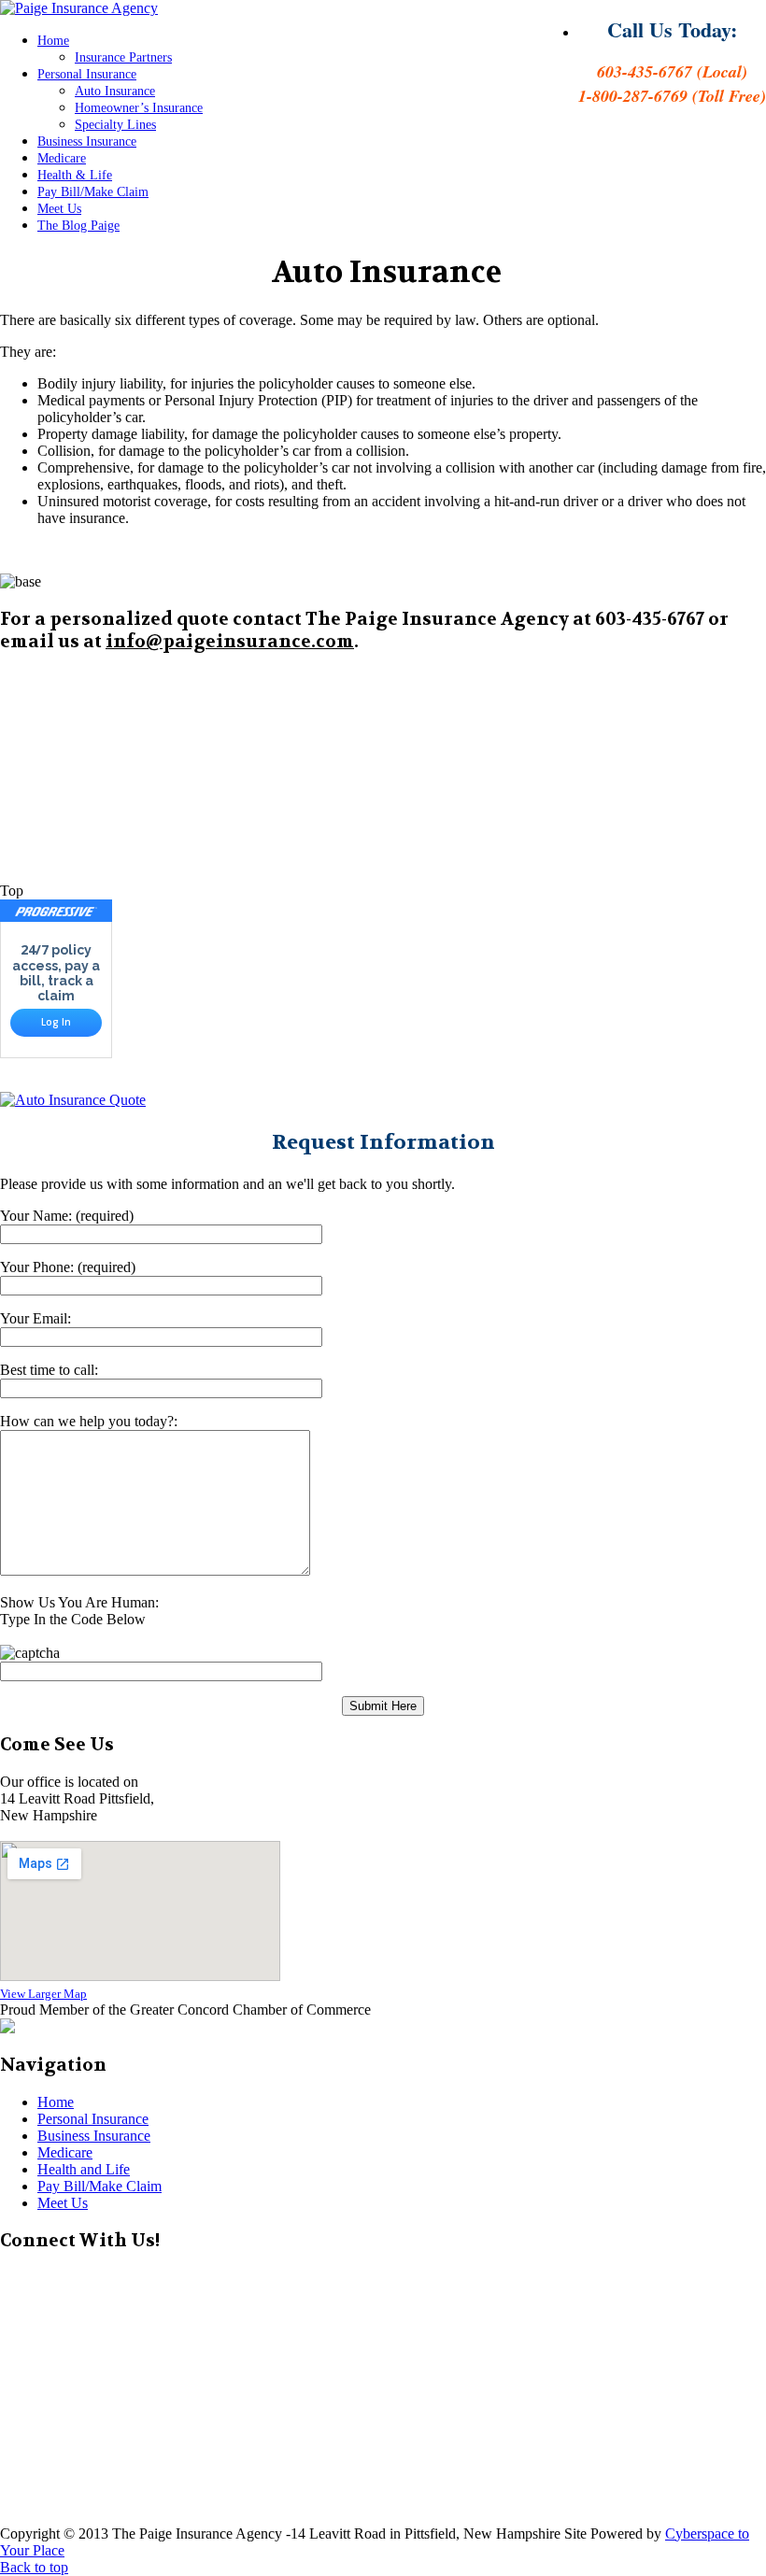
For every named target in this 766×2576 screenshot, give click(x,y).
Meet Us (59, 209)
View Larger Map (43, 1994)
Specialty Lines (115, 125)
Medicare (62, 158)
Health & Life (75, 175)
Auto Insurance (115, 91)
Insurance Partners (123, 57)
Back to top (34, 2567)
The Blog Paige (78, 226)
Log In (56, 1022)
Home (53, 41)
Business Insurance (87, 142)
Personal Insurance (87, 74)
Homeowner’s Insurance (139, 108)
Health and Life (84, 2169)
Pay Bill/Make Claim (93, 192)
